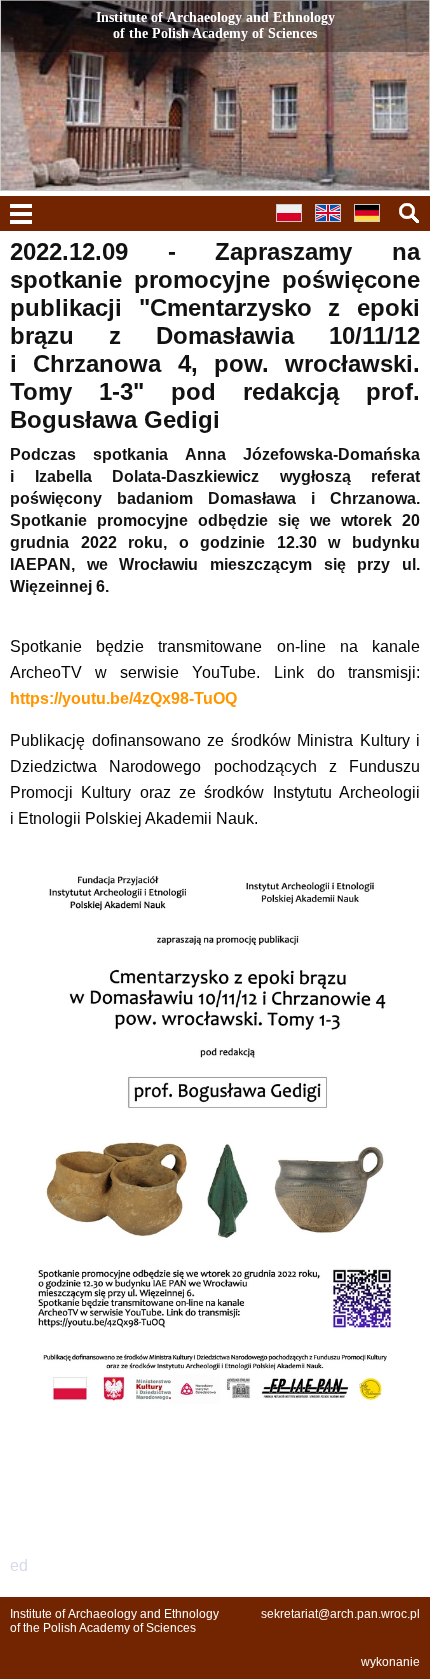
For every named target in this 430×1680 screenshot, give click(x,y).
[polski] (294, 225)
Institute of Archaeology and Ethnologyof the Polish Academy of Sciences (114, 1621)
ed (19, 1565)
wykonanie (390, 1662)
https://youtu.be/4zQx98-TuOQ (123, 698)
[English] (333, 225)
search (409, 213)
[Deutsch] (372, 225)
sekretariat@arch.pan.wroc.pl (340, 1614)
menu (21, 214)
